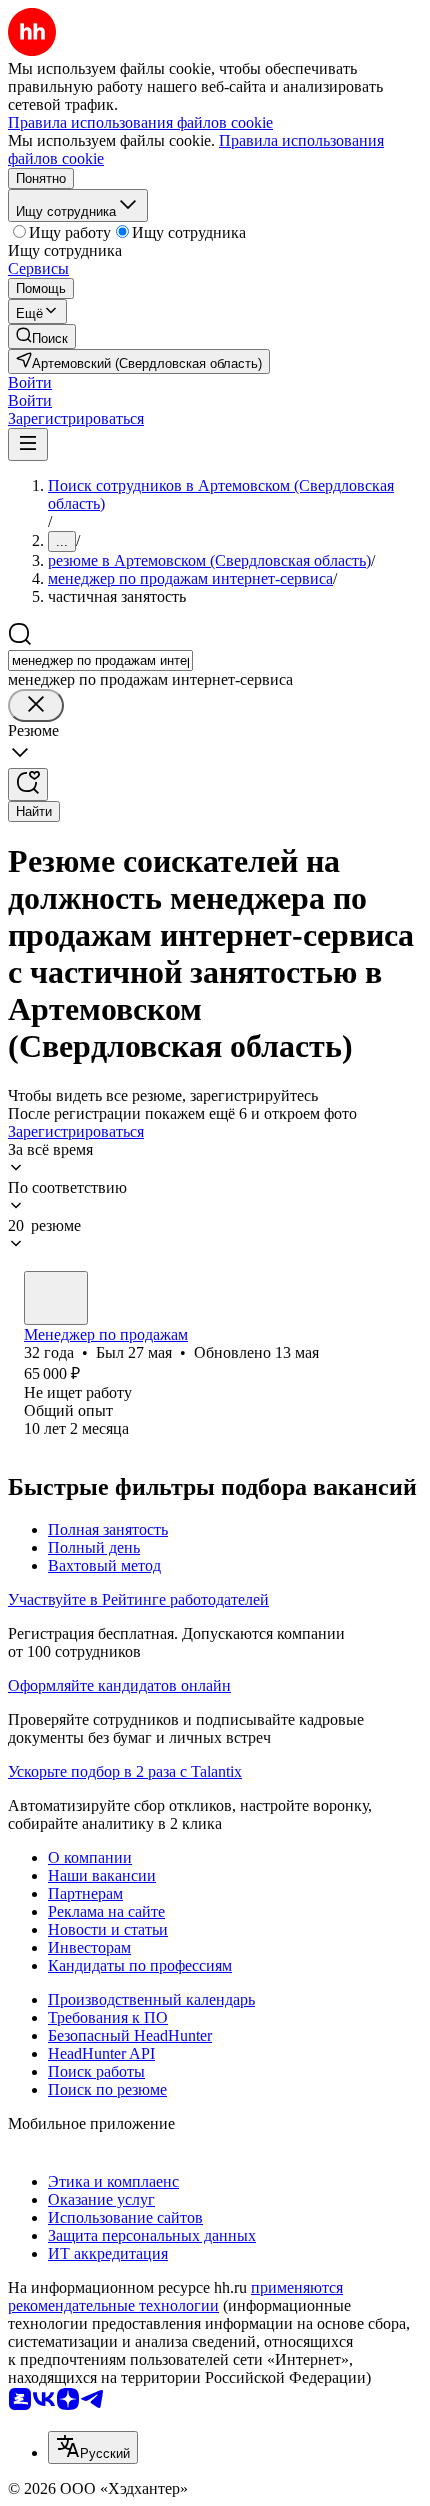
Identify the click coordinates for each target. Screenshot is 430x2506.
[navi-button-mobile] (28, 444)
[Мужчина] (56, 1298)
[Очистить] (36, 705)
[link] (42, 336)
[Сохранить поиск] (28, 784)
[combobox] (100, 660)
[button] (30, 382)
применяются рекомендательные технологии (175, 2296)
